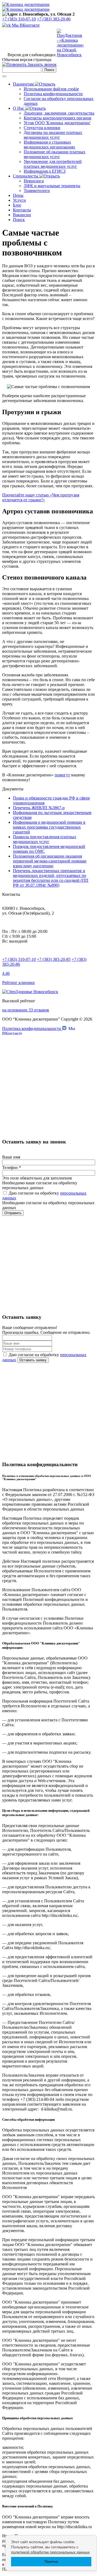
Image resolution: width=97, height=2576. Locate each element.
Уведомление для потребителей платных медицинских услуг (53, 164)
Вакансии (22, 215)
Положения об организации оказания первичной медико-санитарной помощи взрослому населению (50, 861)
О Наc (19, 108)
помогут (62, 775)
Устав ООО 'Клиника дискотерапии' (57, 123)
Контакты (22, 210)
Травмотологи (37, 191)
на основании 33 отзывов (26, 1010)
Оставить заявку (33, 1360)
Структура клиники (42, 128)
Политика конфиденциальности (53, 94)
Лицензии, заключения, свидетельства (59, 113)
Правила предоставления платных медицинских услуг (45, 839)
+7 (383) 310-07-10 (19, 19)
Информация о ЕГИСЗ (45, 171)
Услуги (19, 200)
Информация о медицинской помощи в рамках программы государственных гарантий (49, 827)
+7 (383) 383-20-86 (54, 19)
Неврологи (34, 181)
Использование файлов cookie (51, 89)
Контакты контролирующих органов (58, 118)
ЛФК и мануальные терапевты (52, 186)
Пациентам (24, 84)
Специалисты (26, 176)
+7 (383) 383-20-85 (54, 959)
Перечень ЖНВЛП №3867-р (39, 808)
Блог (17, 205)
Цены (18, 195)
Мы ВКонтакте (25, 25)
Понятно (51, 2562)
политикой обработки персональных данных (50, 2552)
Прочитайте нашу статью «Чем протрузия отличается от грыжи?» (41, 497)
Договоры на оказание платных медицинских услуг (53, 135)
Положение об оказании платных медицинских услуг (55, 154)
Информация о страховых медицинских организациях (49, 145)
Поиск (19, 220)
